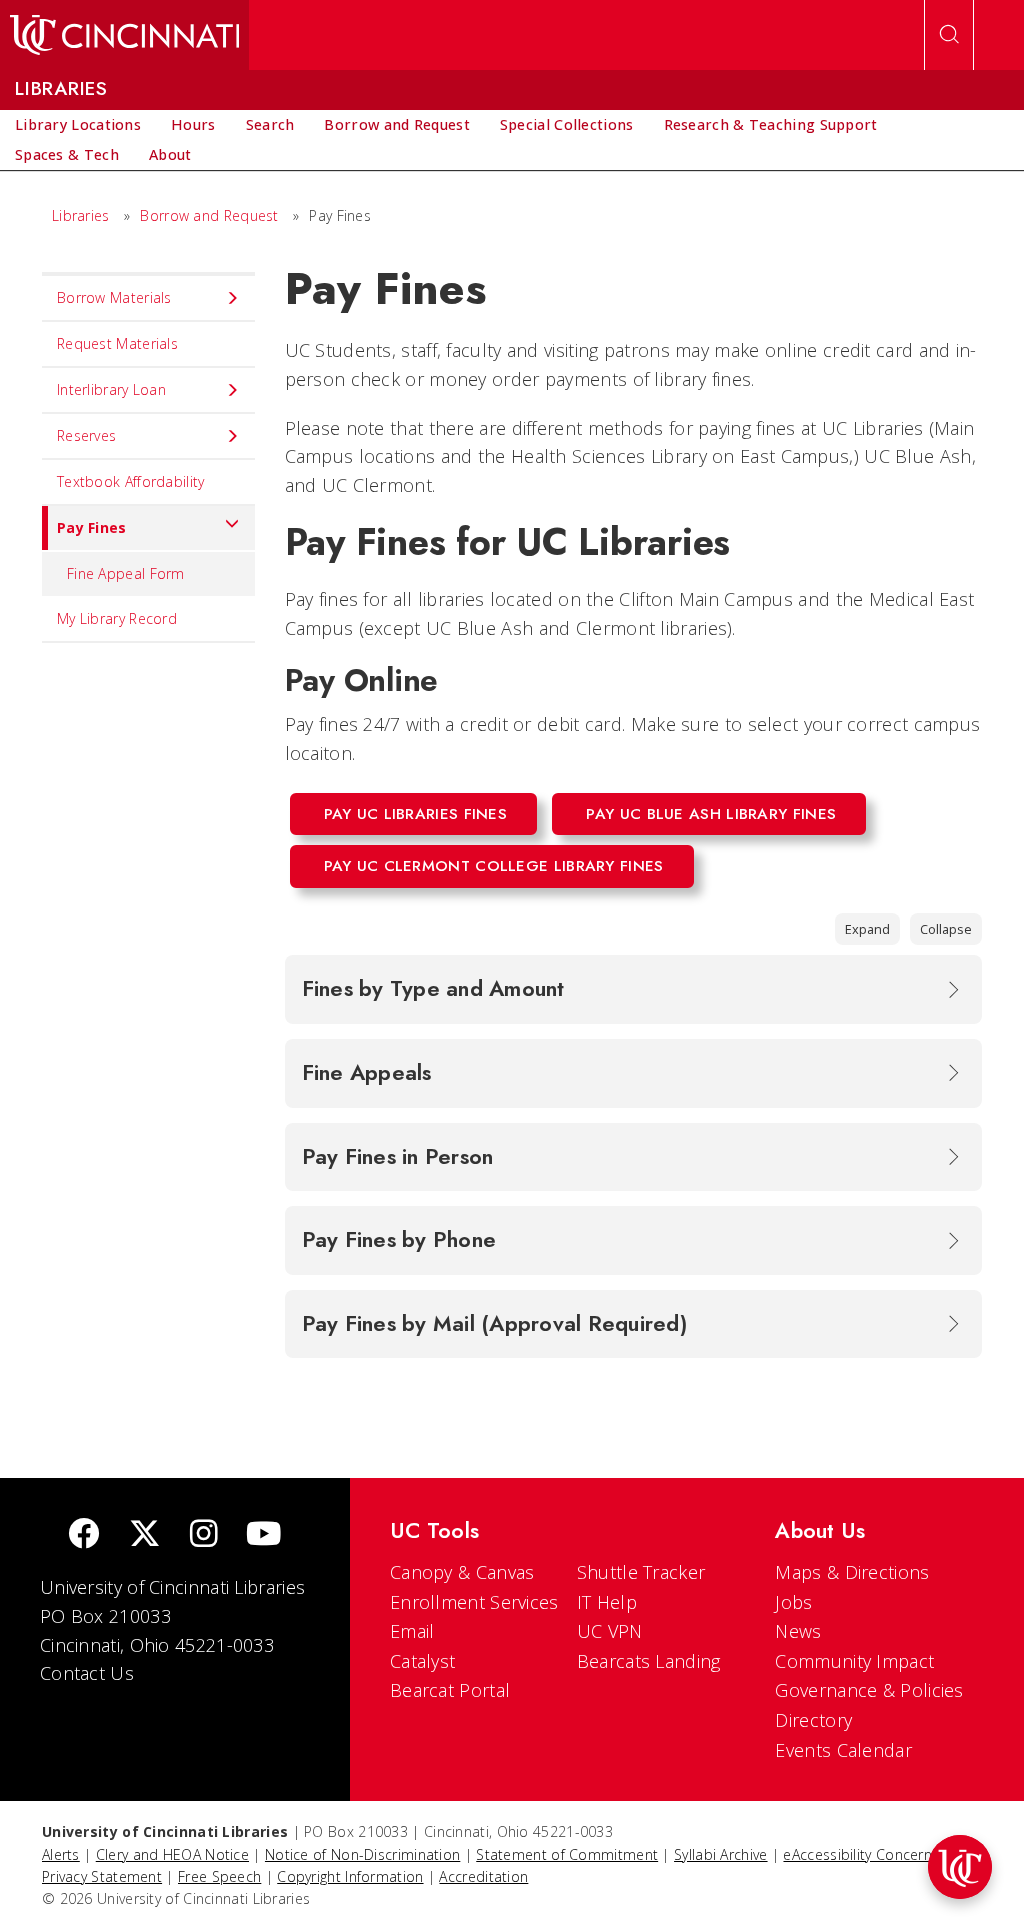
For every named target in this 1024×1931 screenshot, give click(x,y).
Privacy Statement (102, 1876)
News (798, 1631)
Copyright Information (350, 1876)
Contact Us (87, 1673)
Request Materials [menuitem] (117, 343)
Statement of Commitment (567, 1854)
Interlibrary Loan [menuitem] (111, 389)
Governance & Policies (869, 1690)
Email (412, 1631)
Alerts (61, 1854)
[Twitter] (145, 1535)
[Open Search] (949, 35)
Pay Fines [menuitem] (92, 527)
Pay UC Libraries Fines (416, 814)
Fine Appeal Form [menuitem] (126, 573)
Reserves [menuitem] (86, 435)
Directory (813, 1720)
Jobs (793, 1602)
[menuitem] (78, 125)
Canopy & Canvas (462, 1572)
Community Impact (854, 1661)
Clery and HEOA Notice (172, 1854)
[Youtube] (263, 1535)
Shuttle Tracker (641, 1572)
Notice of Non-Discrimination (362, 1854)
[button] (960, 1867)
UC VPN (610, 1631)
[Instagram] (204, 1535)
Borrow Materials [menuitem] (114, 297)
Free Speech (219, 1876)
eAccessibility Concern (857, 1854)
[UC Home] (124, 35)
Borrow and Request (209, 215)
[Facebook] (84, 1535)
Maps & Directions (852, 1572)
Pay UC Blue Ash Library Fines (711, 814)
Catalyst (422, 1661)
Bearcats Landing (649, 1661)
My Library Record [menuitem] (117, 618)
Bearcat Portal (450, 1690)
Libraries (81, 215)
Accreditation (483, 1876)
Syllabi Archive (721, 1854)
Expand (867, 929)
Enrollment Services (474, 1602)
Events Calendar (843, 1750)
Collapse (946, 929)
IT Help (607, 1602)
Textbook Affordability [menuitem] (131, 481)
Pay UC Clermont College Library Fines (494, 866)
